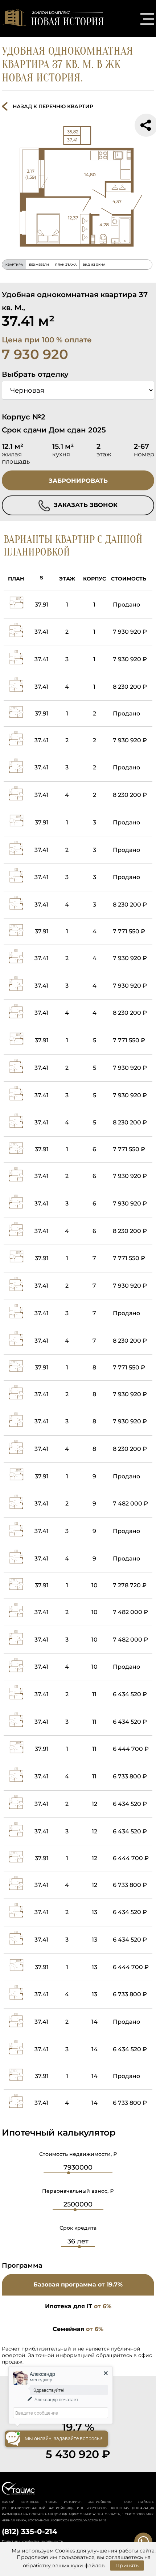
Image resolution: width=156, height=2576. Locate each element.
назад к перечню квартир (53, 106)
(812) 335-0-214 (30, 2531)
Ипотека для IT (78, 2306)
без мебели (39, 265)
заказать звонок (85, 505)
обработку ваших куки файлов (64, 2566)
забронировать (78, 481)
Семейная (78, 2329)
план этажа (66, 265)
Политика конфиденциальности (33, 2541)
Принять (127, 2566)
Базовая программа (78, 2284)
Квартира (14, 265)
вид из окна (94, 265)
